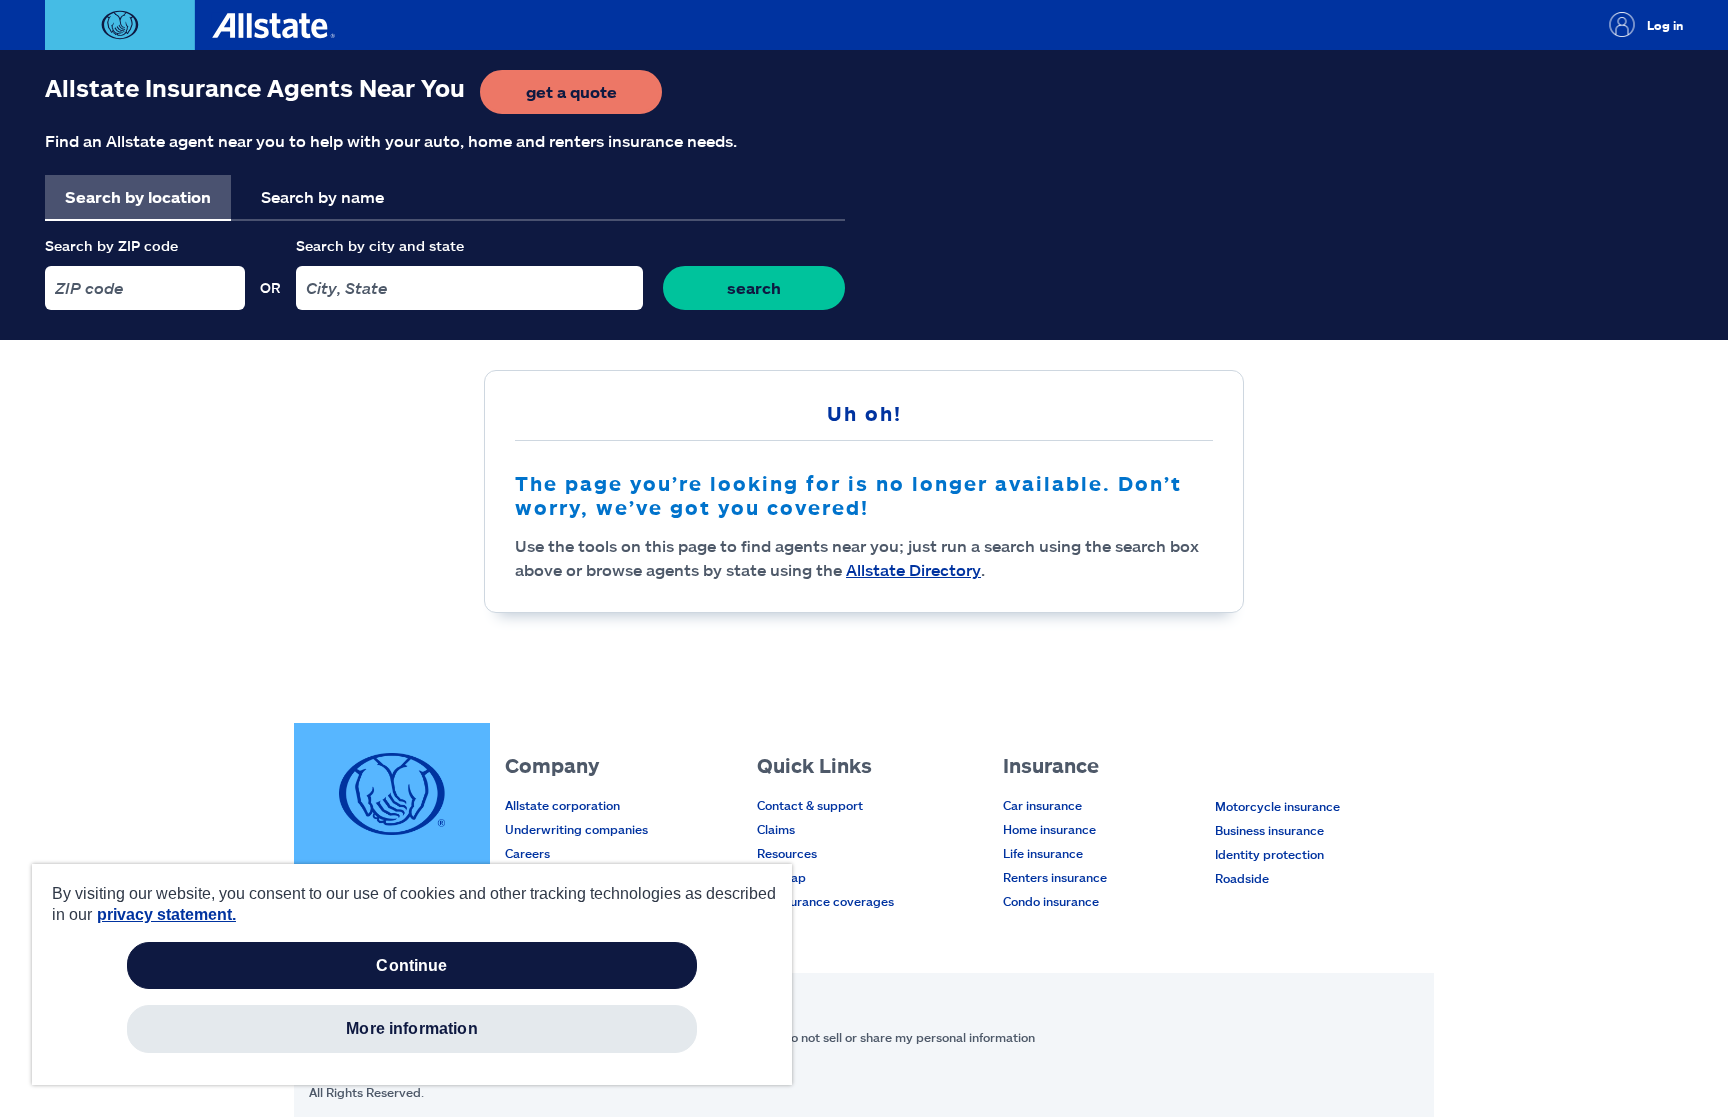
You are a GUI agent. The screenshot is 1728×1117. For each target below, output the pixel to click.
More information (412, 1028)
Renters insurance (1055, 877)
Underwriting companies (576, 829)
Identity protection (1269, 854)
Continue (411, 965)
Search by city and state (380, 245)
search (754, 287)
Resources (787, 853)
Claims (776, 829)
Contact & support (810, 805)
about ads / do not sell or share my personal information (874, 1037)
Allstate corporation (562, 805)
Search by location (138, 196)
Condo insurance (1051, 901)
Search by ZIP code (111, 245)
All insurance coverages (825, 901)
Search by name (322, 196)
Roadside (1242, 878)
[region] (412, 974)
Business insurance (1269, 830)
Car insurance (1042, 805)
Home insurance (1049, 829)
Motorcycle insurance (1277, 806)
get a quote (594, 97)
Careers (527, 853)
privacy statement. (166, 914)
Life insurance (1043, 853)
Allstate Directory (913, 569)
